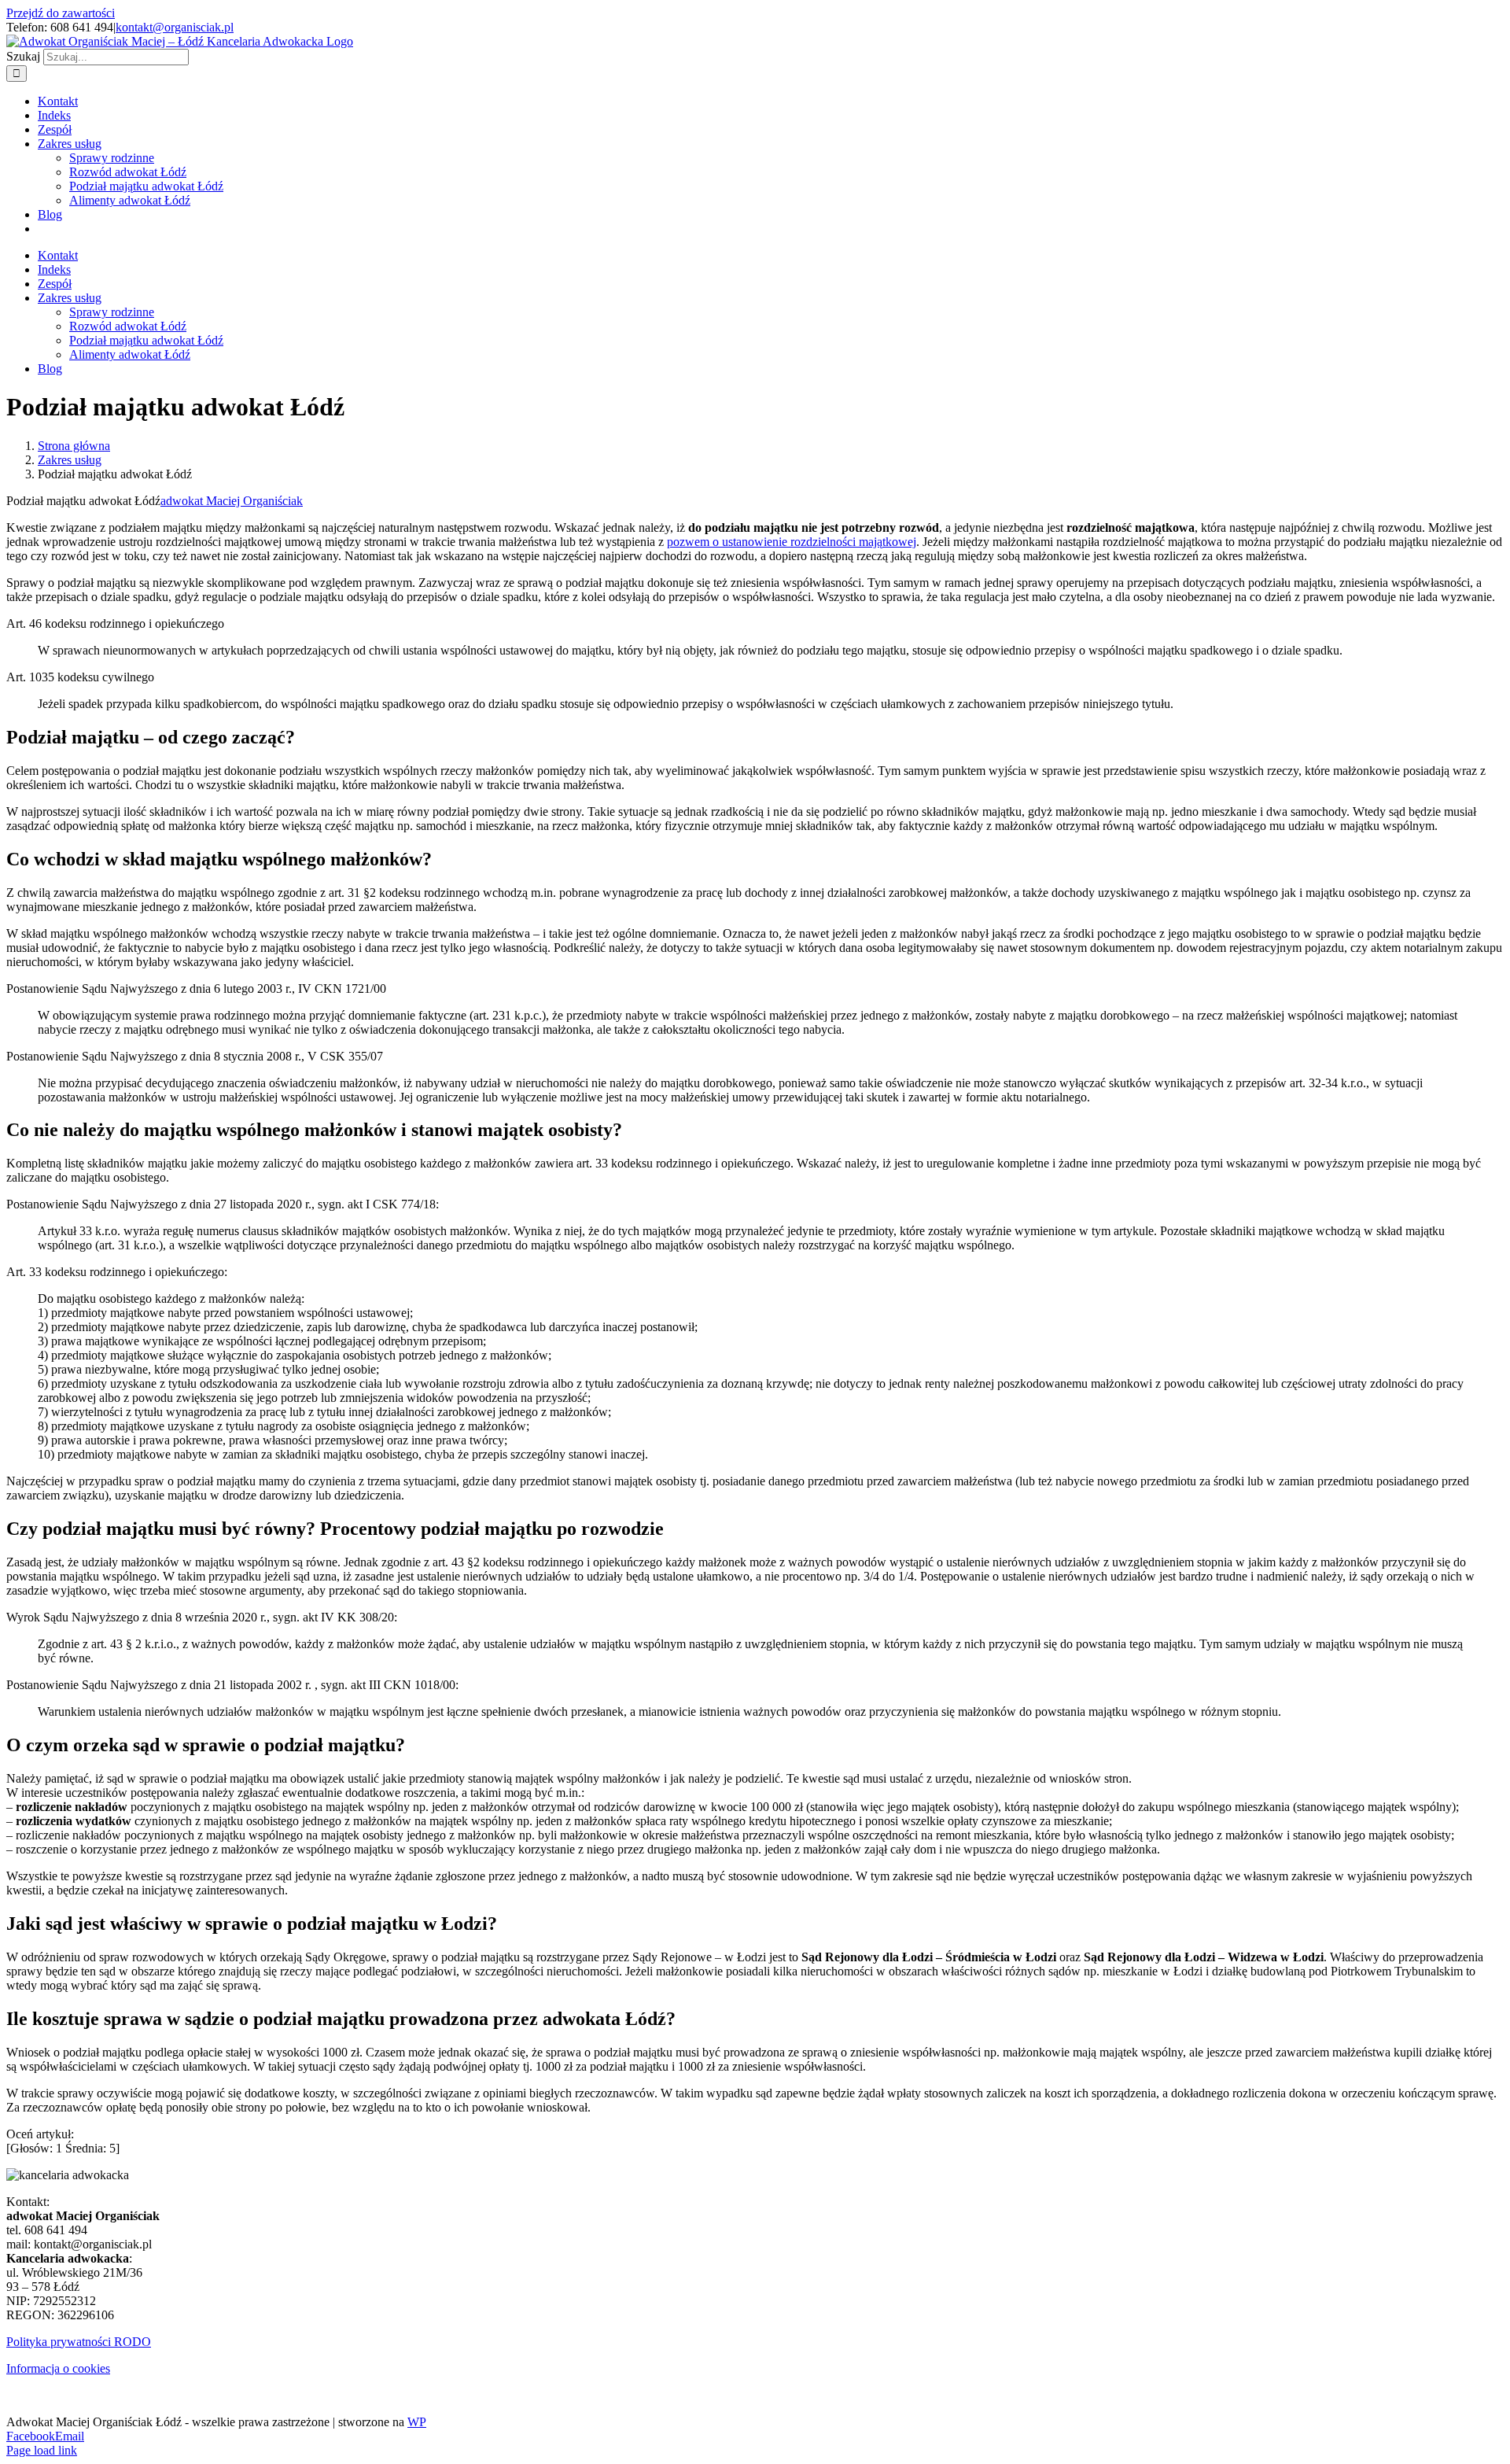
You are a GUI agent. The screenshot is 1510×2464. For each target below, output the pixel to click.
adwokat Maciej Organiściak (232, 501)
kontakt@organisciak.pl (175, 27)
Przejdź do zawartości (61, 13)
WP (417, 2422)
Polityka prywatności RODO (79, 2342)
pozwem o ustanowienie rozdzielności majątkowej (792, 542)
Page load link (42, 2450)
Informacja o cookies (58, 2368)
